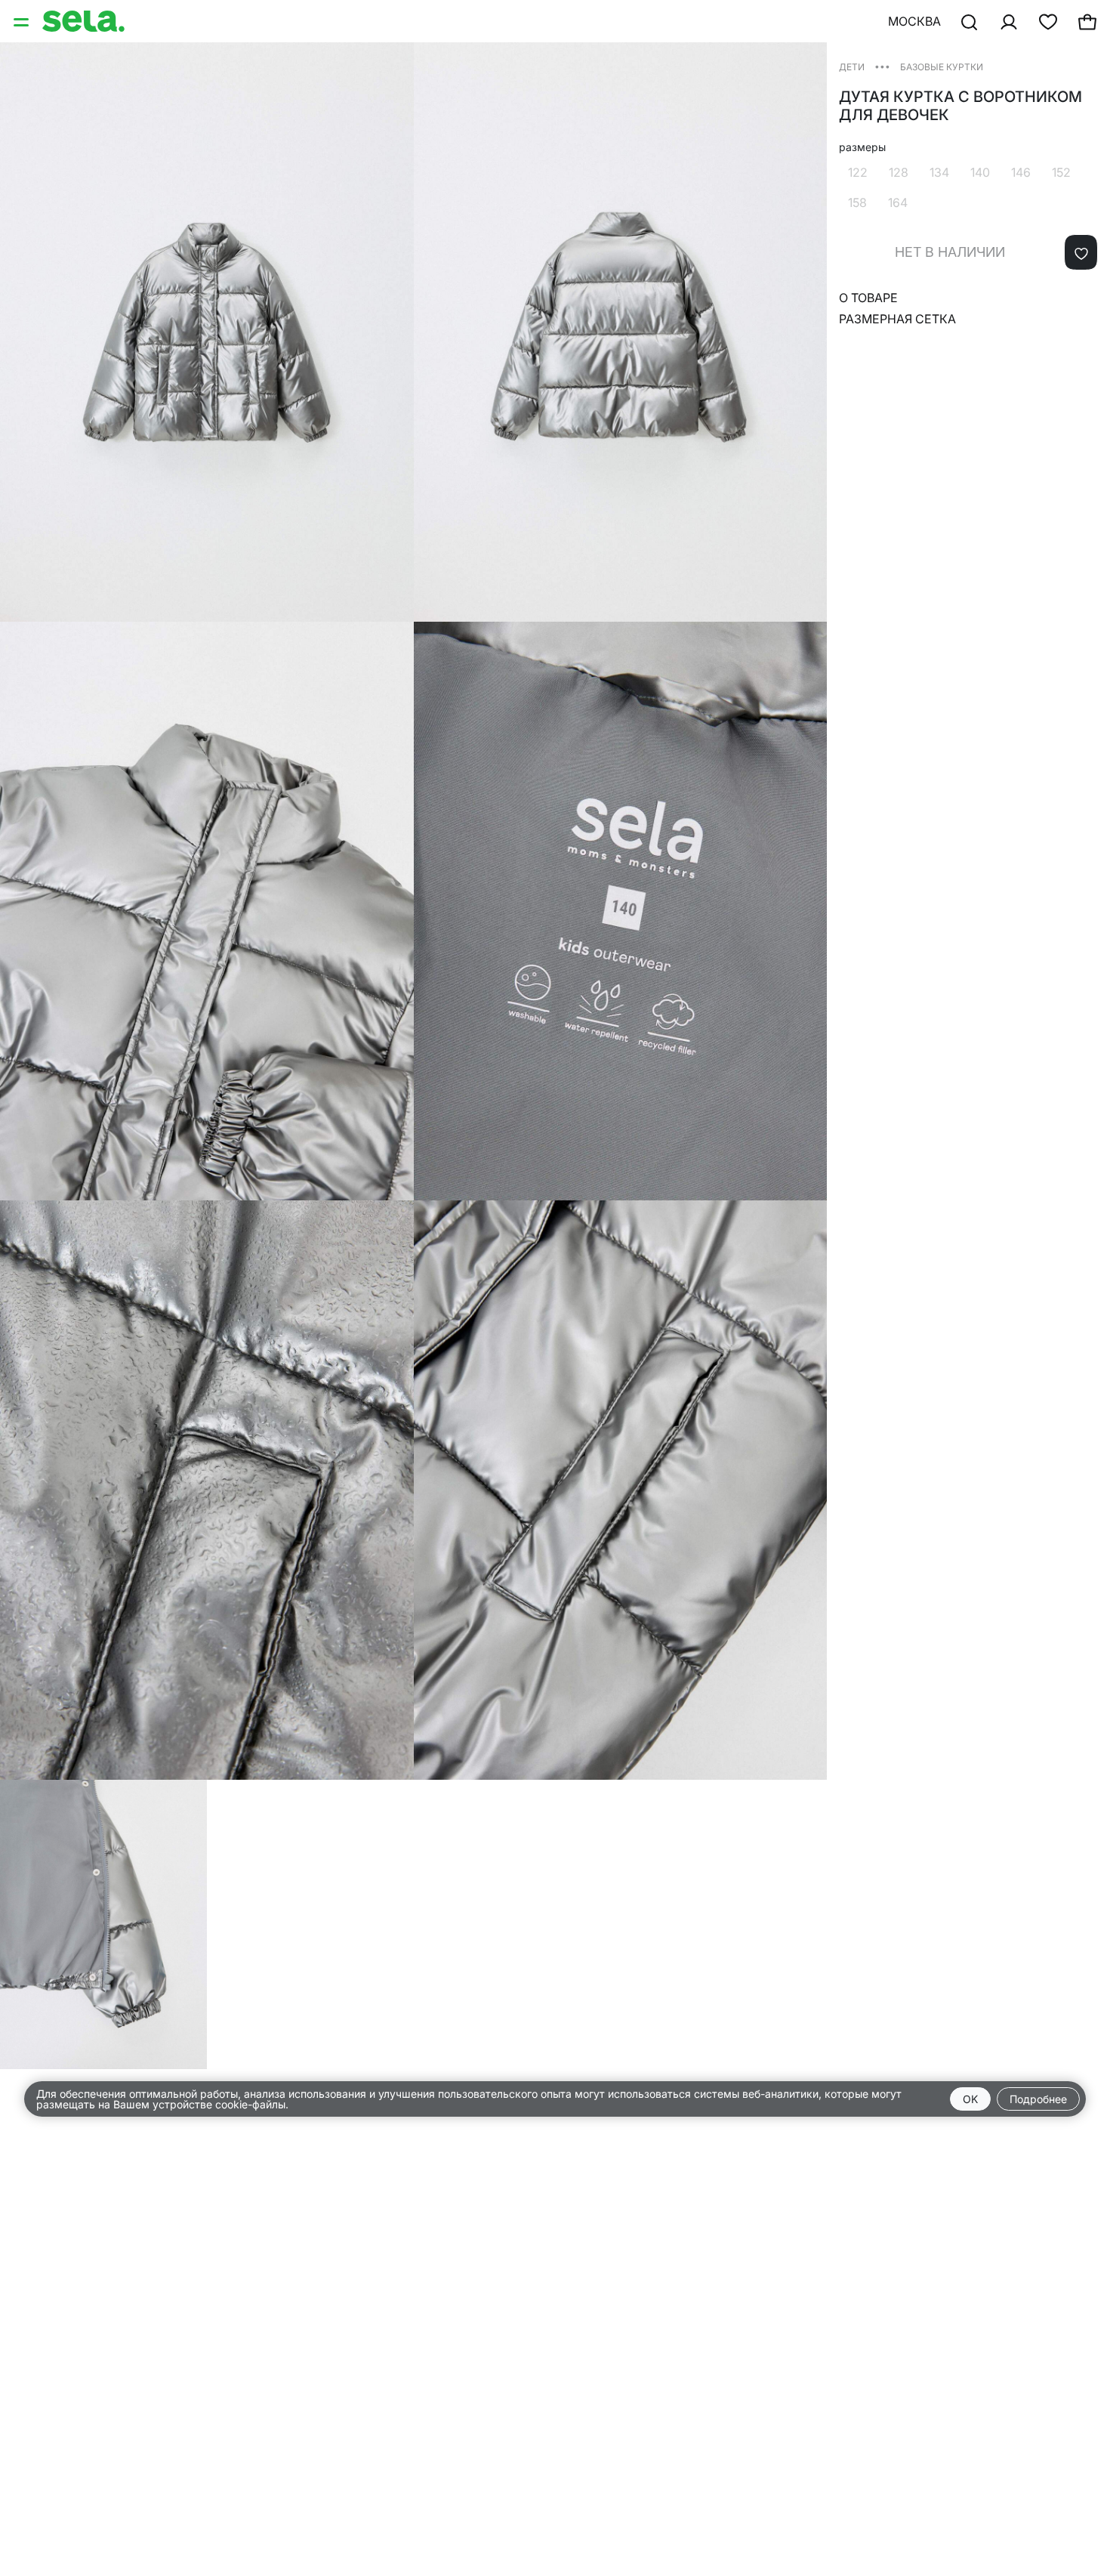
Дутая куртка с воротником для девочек (960, 106)
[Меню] (23, 21)
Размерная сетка (897, 319)
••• (882, 66)
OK (970, 2099)
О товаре (868, 298)
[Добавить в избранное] (1081, 252)
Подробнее (1038, 2099)
